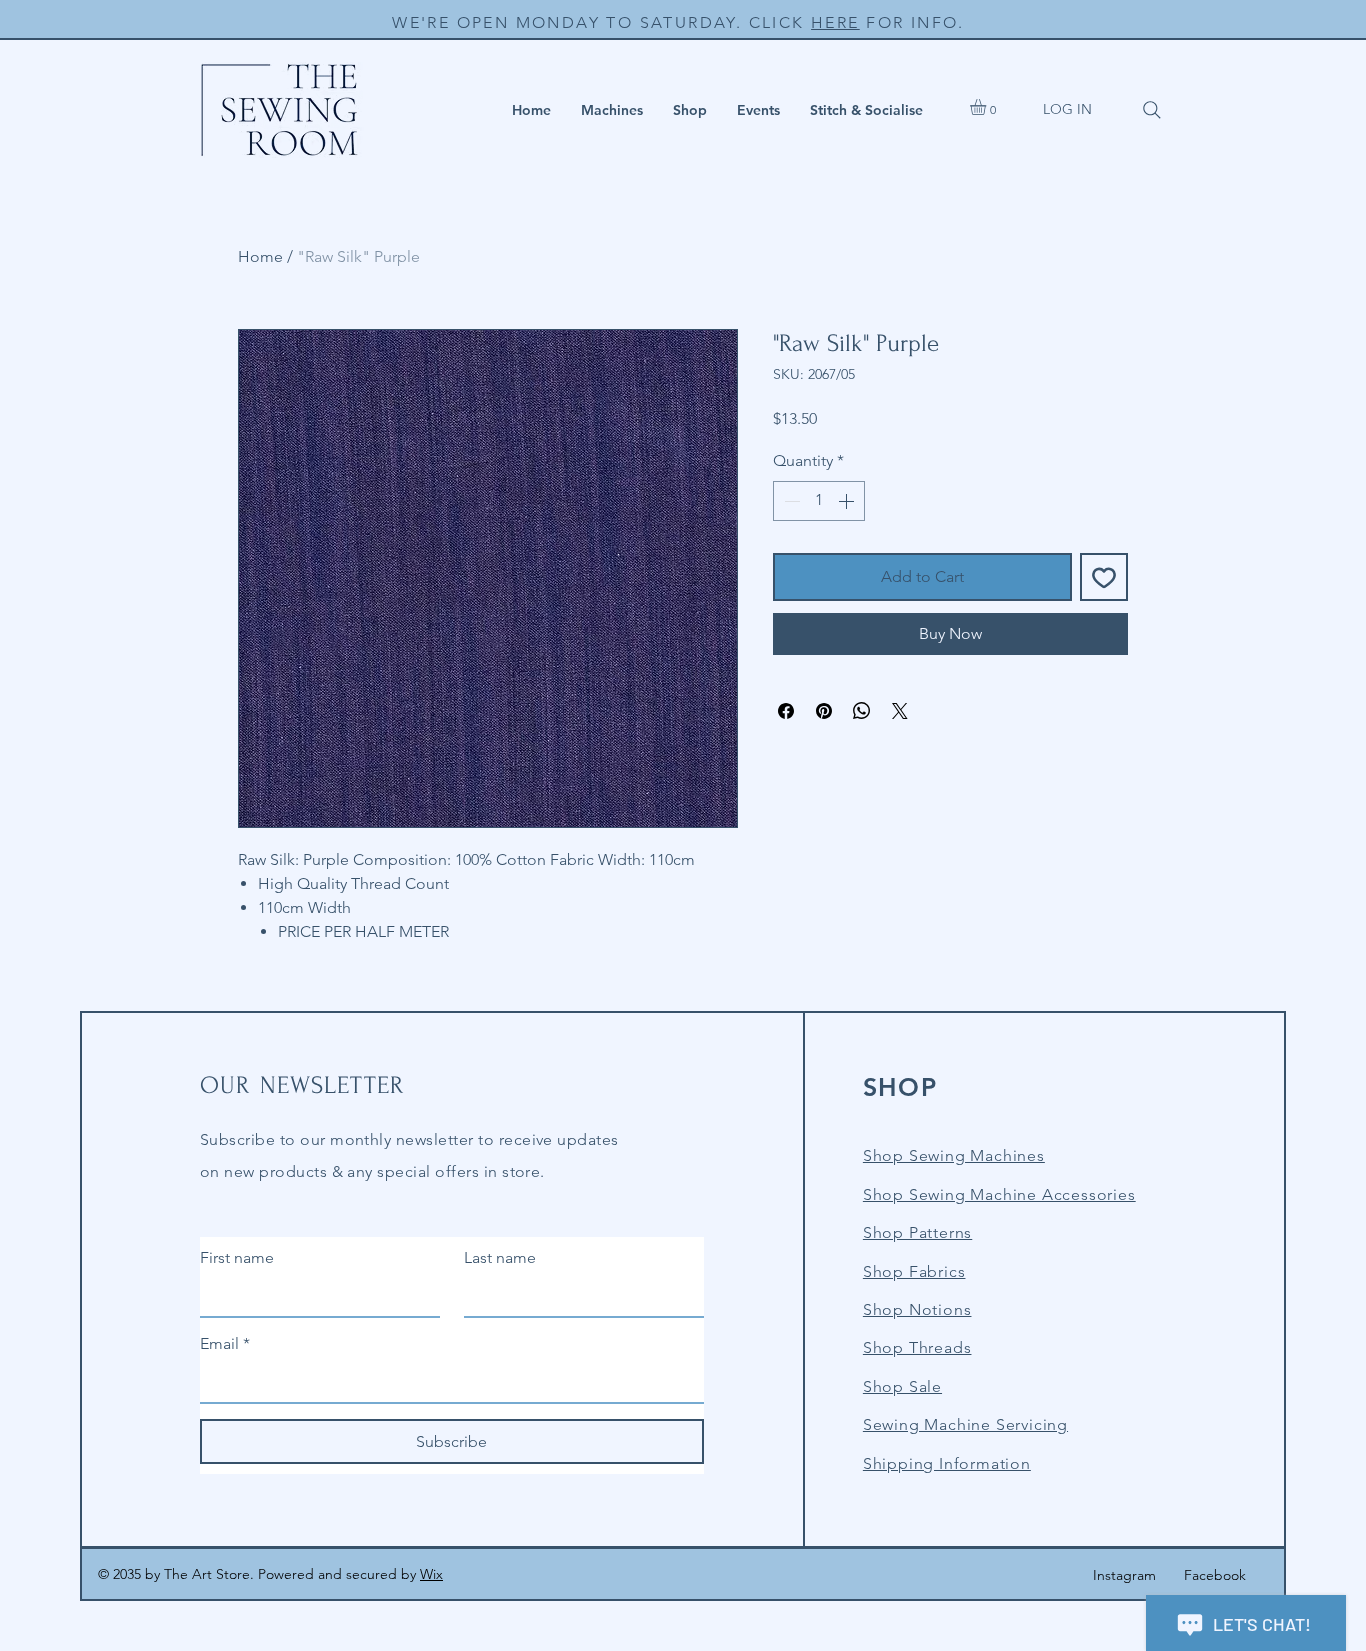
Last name (500, 1257)
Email (225, 1343)
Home (260, 256)
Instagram (1124, 1575)
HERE (835, 22)
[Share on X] (900, 711)
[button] (612, 110)
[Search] (1152, 110)
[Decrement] (790, 501)
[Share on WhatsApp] (862, 711)
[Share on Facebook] (786, 711)
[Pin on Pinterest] (824, 711)
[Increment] (848, 501)
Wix (431, 1574)
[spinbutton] (819, 501)
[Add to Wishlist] (1104, 577)
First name (237, 1257)
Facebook (1215, 1575)
